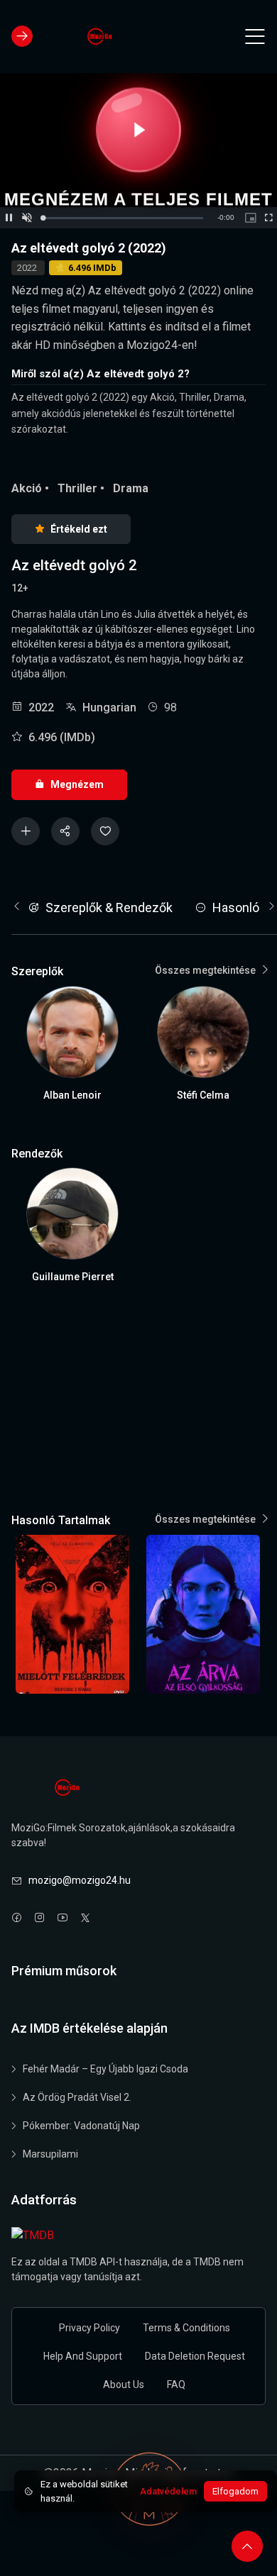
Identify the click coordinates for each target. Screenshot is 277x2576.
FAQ (176, 2385)
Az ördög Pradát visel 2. (77, 2097)
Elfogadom (235, 2491)
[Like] (105, 831)
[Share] (65, 831)
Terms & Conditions (186, 2328)
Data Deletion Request (195, 2356)
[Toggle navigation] (255, 36)
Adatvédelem (168, 2491)
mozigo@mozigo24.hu (80, 1880)
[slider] (123, 218)
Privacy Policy (89, 2328)
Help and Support (83, 2356)
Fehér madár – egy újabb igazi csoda (105, 2069)
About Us (124, 2385)
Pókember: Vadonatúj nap (81, 2126)
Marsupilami (50, 2154)
